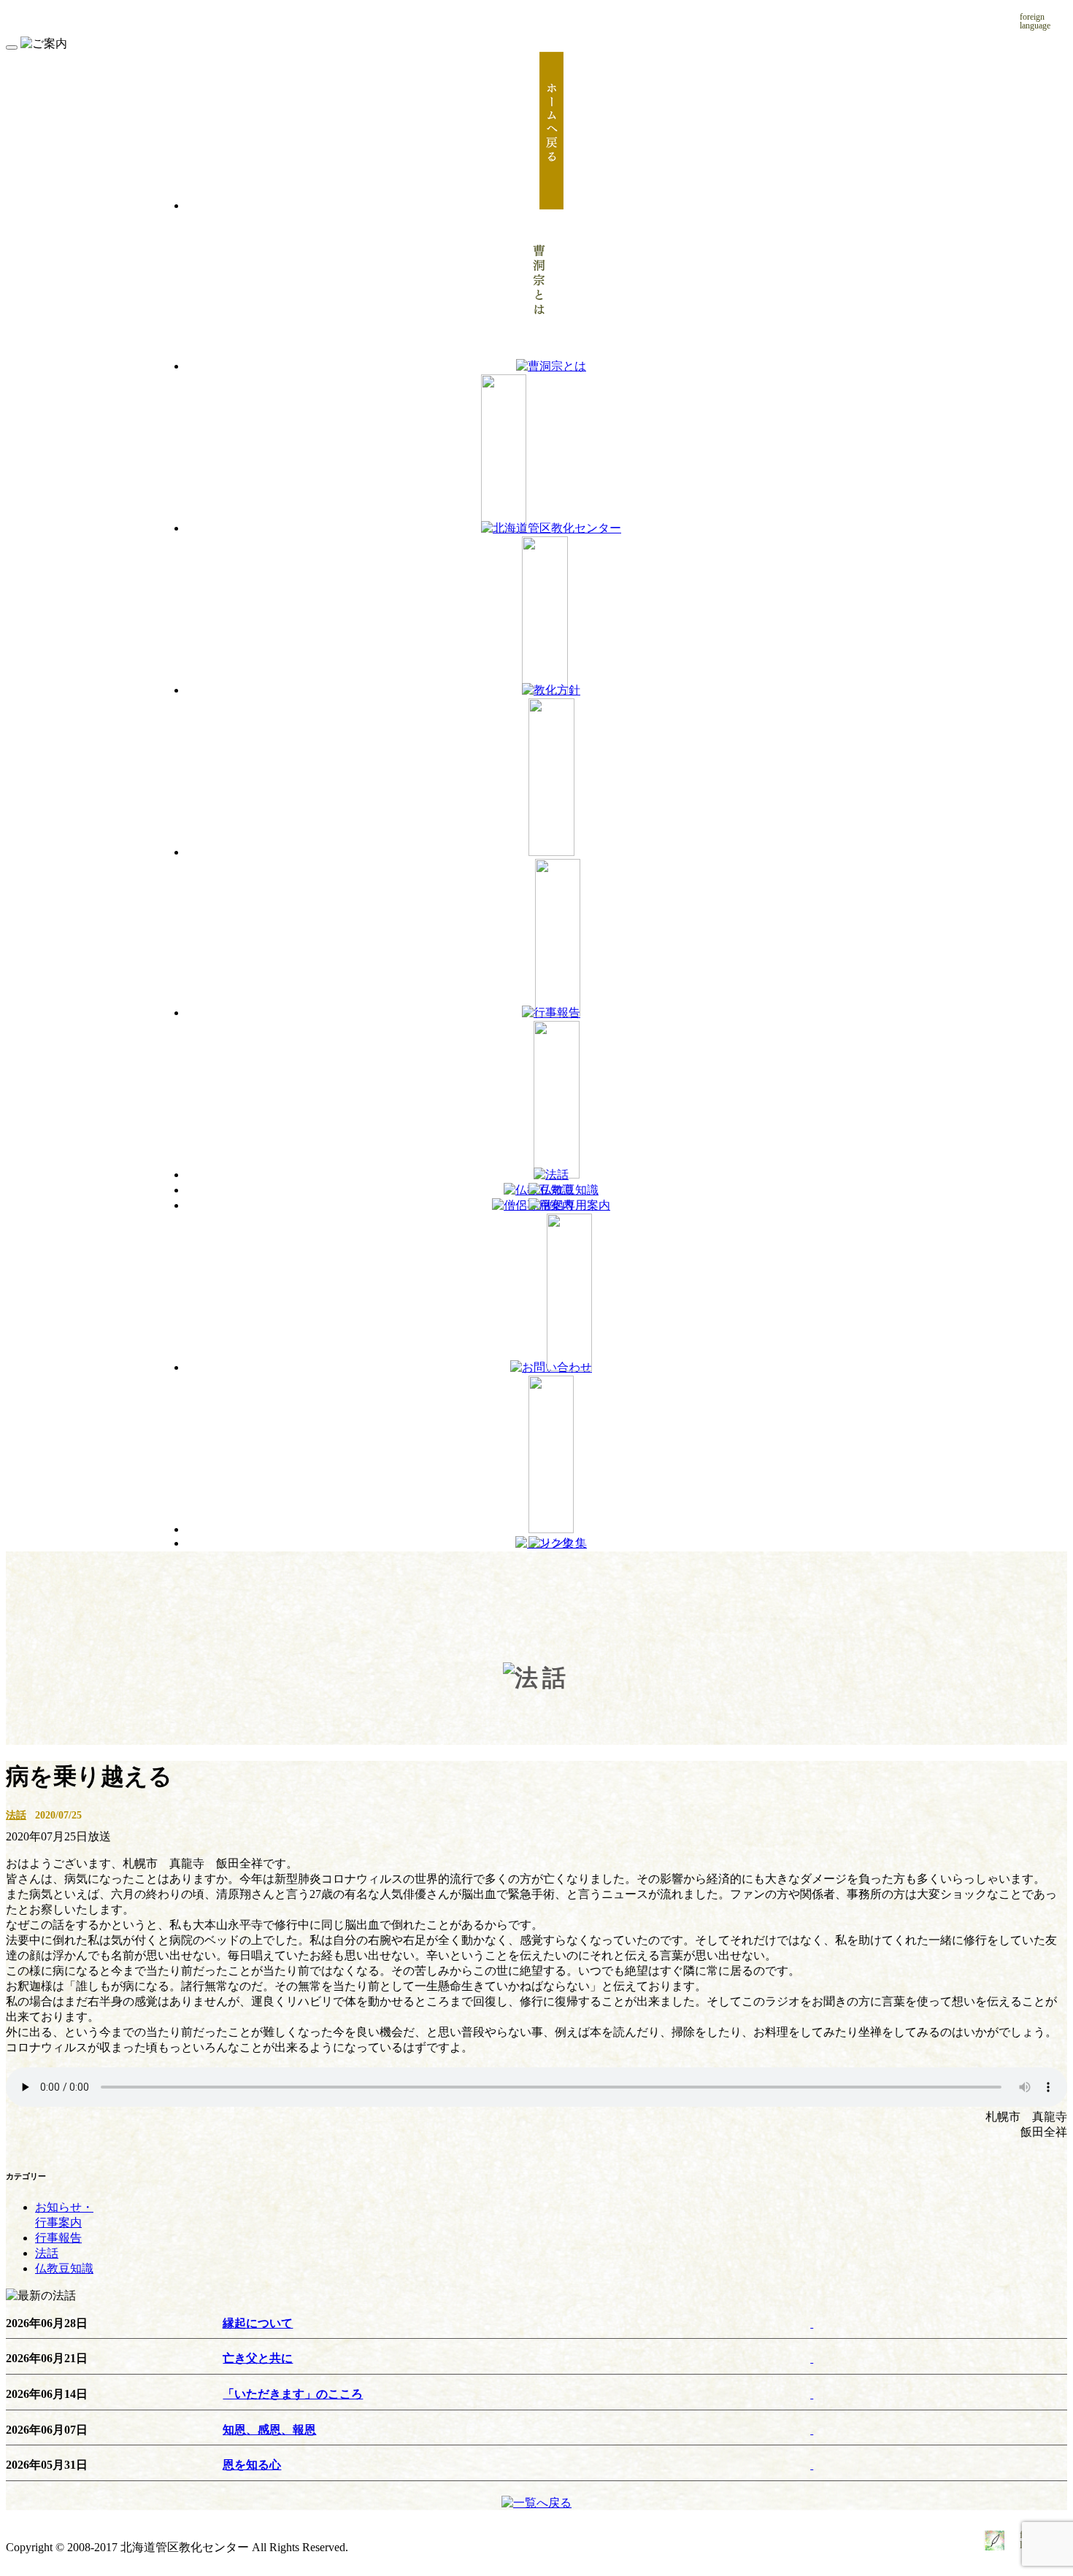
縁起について (258, 2323)
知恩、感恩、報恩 (269, 2430)
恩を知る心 (252, 2465)
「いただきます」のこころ (293, 2394)
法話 (16, 1815)
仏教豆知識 (64, 2268)
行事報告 (58, 2238)
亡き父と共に (258, 2358)
